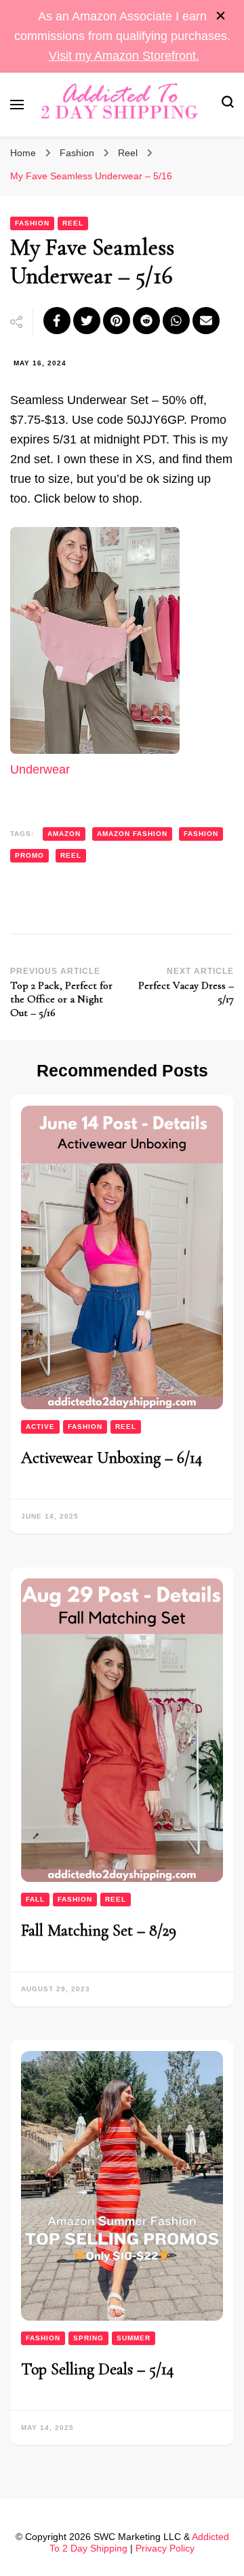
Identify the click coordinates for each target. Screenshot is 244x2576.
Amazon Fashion (132, 834)
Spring (88, 2338)
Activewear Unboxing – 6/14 (112, 1458)
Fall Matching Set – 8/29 (99, 1930)
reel (71, 855)
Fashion (32, 223)
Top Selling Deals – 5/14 (98, 2369)
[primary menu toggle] (17, 105)
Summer (134, 2338)
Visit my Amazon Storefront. (124, 56)
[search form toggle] (228, 104)
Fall (35, 1899)
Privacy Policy (165, 2548)
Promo (29, 855)
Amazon (64, 834)
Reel (73, 223)
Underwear (40, 769)
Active (40, 1427)
